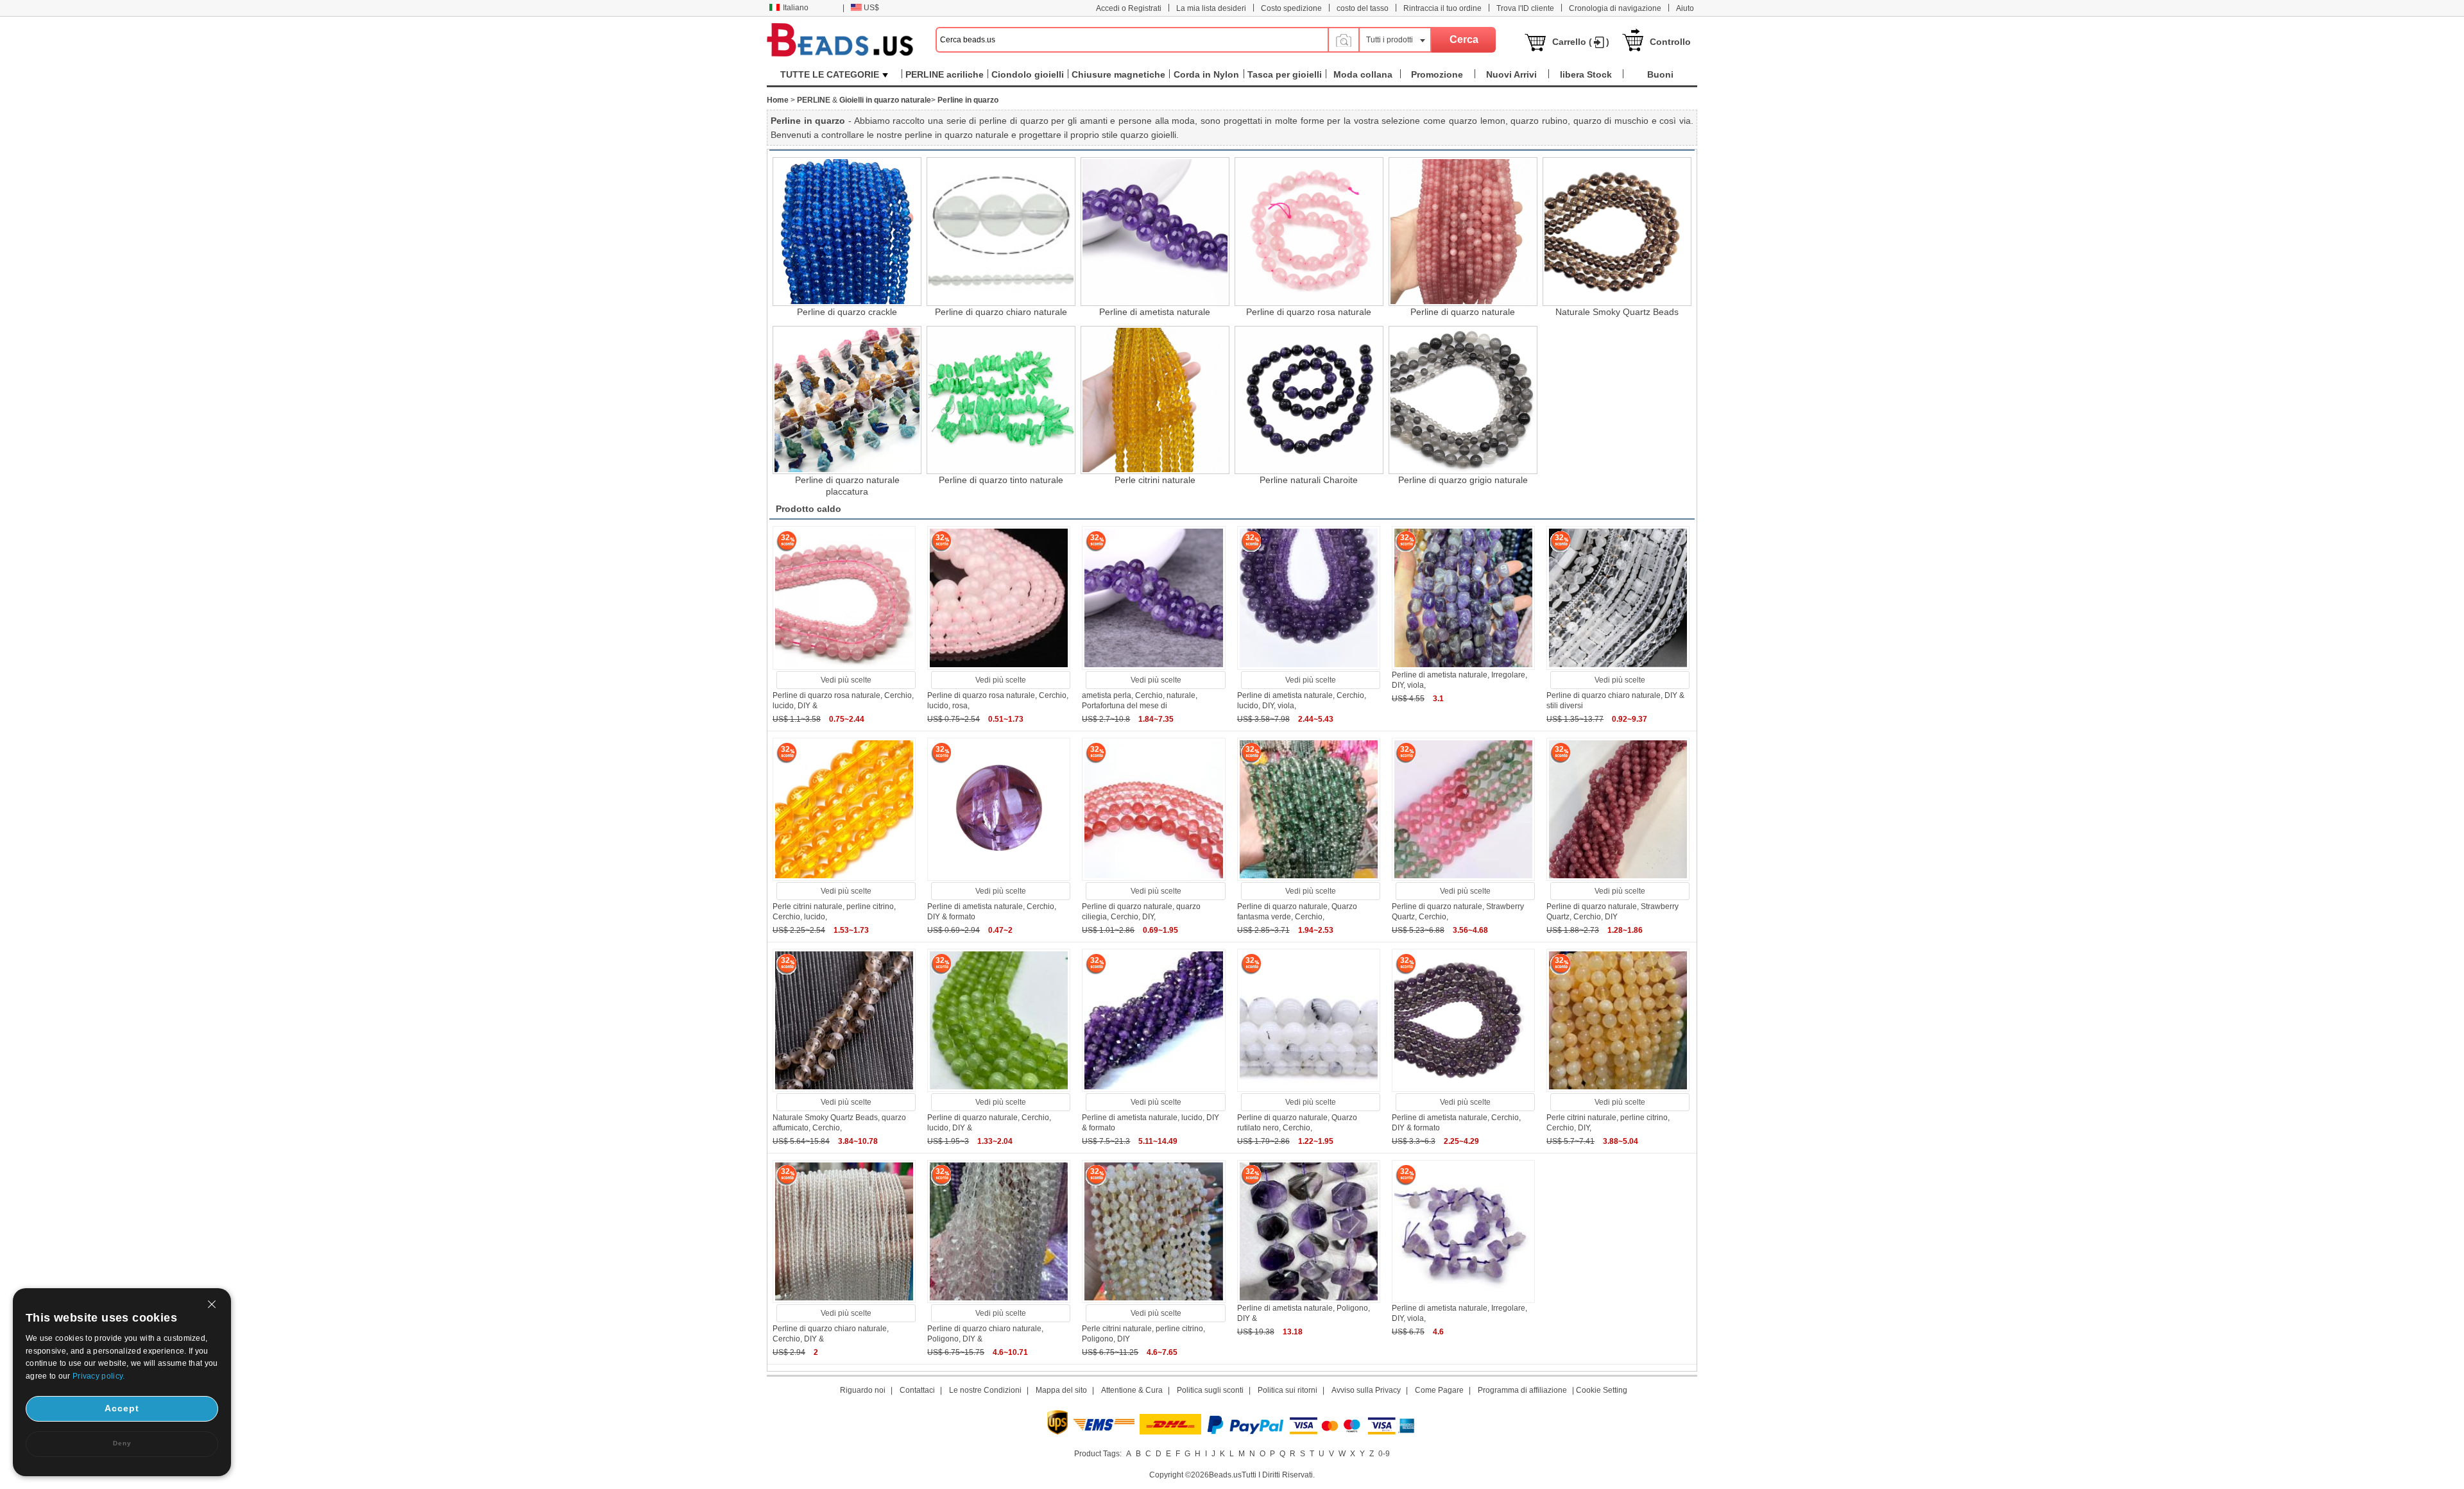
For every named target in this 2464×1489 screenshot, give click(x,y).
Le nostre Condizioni (985, 1390)
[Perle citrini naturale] (1155, 400)
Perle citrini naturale (1155, 480)
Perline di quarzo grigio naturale (1463, 480)
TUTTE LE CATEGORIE (830, 74)
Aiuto (1685, 8)
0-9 (1384, 1454)
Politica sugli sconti (1210, 1390)
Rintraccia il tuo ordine (1442, 8)
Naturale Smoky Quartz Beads (1617, 312)
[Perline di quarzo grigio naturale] (1463, 400)
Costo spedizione (1291, 8)
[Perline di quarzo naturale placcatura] (847, 400)
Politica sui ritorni (1288, 1390)
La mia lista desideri (1211, 8)
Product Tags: (1098, 1454)
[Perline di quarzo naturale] (1463, 232)
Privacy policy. (99, 1376)
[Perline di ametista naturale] (1155, 232)
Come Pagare (1439, 1390)
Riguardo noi (863, 1390)
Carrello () (1581, 42)
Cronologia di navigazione (1615, 8)
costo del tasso (1363, 8)
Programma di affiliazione (1522, 1390)
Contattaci (917, 1390)
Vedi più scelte (846, 680)
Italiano (796, 8)
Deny (122, 1443)
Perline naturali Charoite (1309, 480)
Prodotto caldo (809, 509)
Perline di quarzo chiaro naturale (1001, 312)
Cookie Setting (1602, 1390)
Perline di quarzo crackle (847, 312)
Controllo (1670, 42)
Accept (122, 1408)
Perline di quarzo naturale (1463, 312)
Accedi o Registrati (1129, 8)
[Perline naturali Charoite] (1309, 400)
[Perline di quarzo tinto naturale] (1001, 400)
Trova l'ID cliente (1525, 8)
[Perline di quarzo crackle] (847, 232)
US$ (871, 8)
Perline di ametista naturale (1155, 312)
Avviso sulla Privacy (1366, 1390)
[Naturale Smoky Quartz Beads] (1617, 232)
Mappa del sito (1061, 1390)
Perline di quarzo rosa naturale (1309, 312)
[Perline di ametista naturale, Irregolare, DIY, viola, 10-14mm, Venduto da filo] (1463, 667)
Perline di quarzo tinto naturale (1001, 480)
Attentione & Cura (1132, 1390)
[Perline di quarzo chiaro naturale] (1001, 232)
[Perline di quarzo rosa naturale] (1309, 232)
